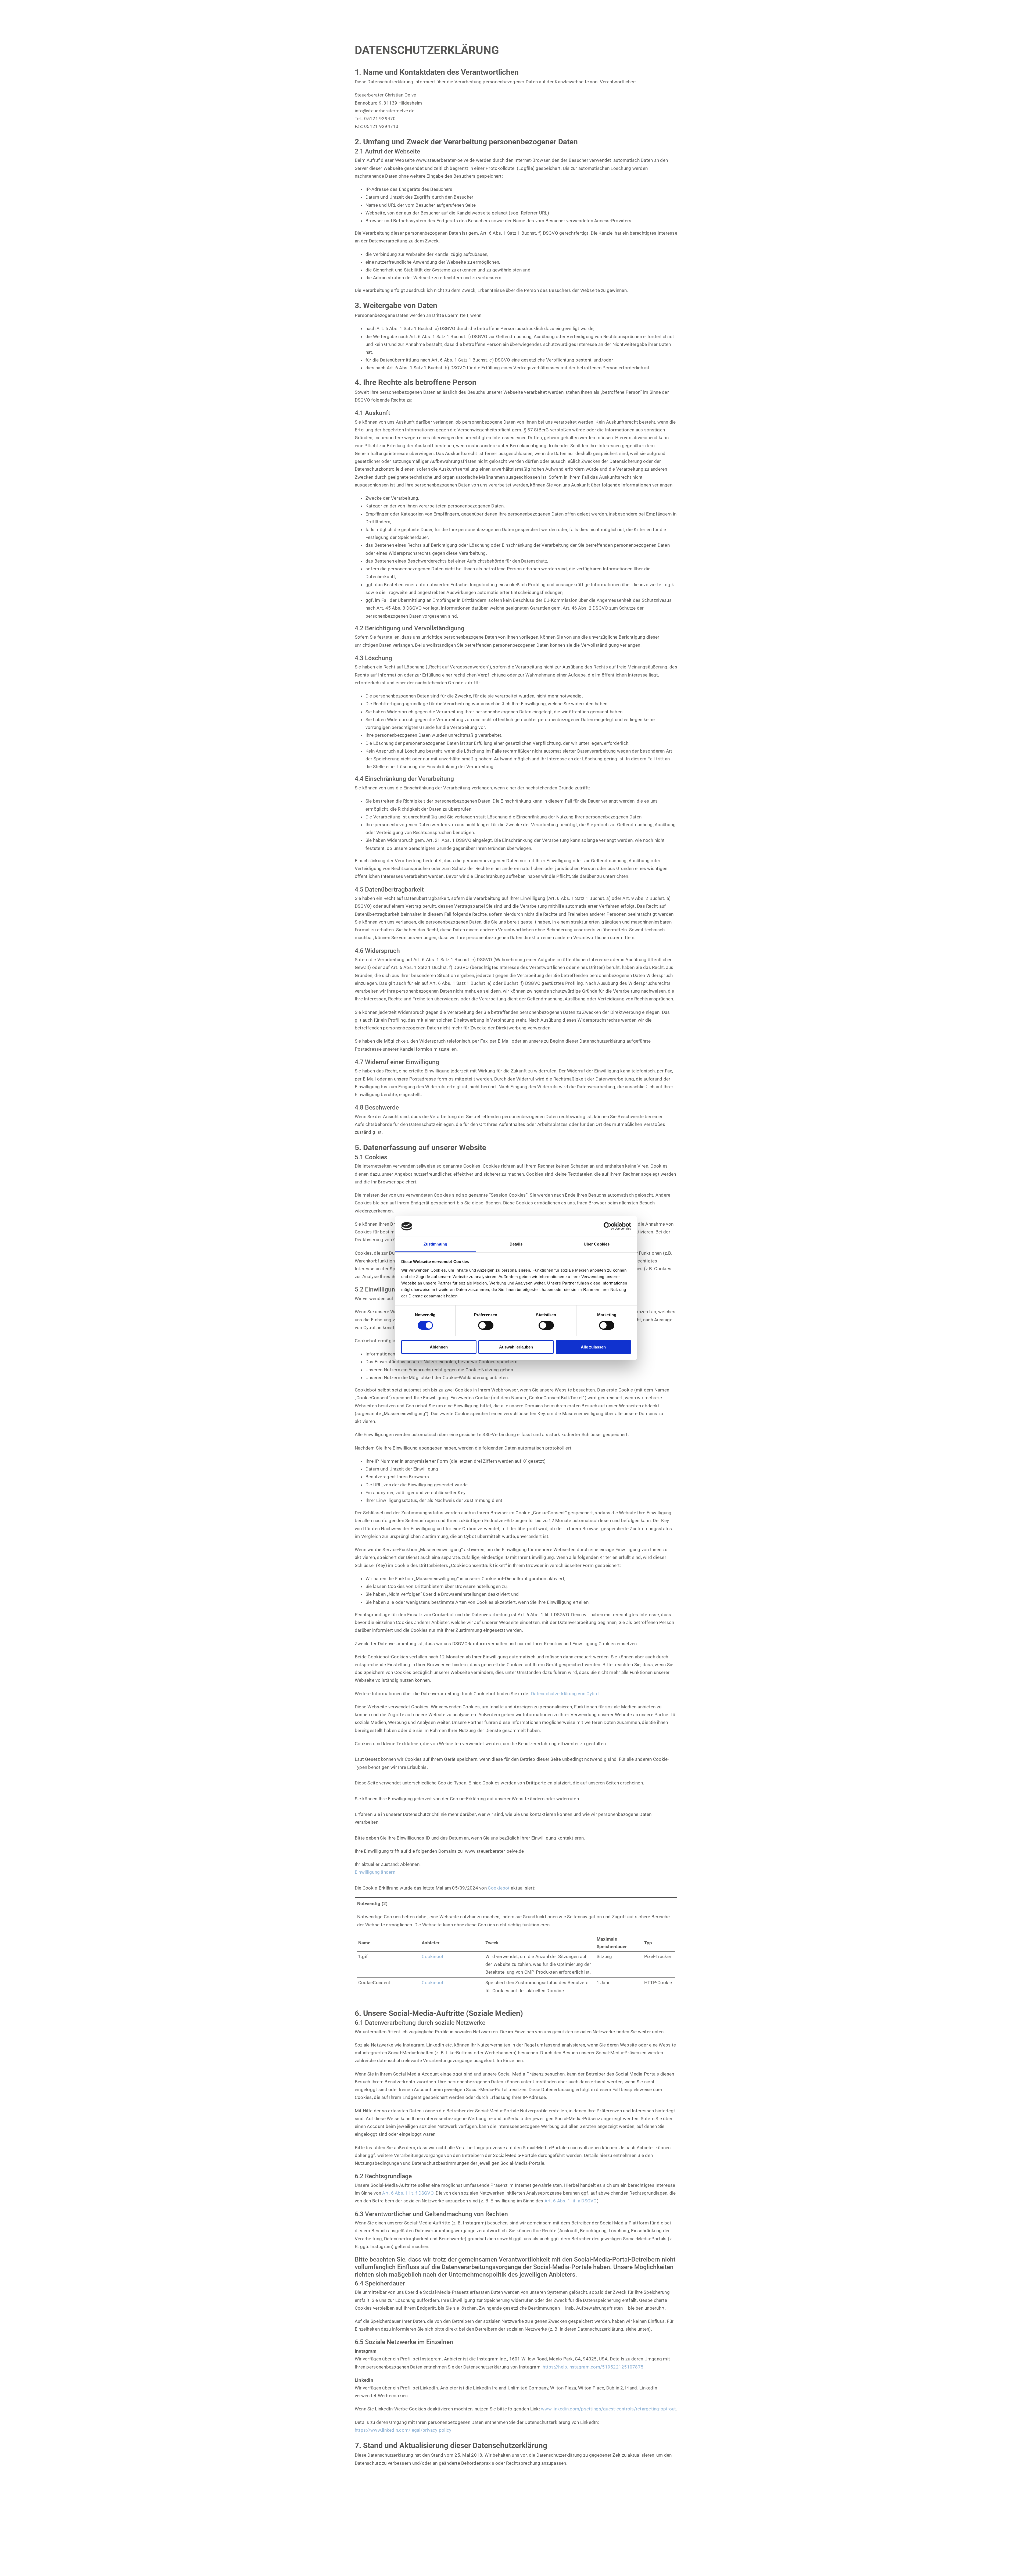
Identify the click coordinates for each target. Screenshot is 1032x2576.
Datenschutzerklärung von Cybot (565, 1694)
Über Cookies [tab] (597, 1244)
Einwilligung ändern (375, 1872)
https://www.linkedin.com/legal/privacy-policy (403, 2430)
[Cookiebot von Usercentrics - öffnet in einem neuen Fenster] (608, 1226)
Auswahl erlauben (516, 1347)
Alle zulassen (593, 1347)
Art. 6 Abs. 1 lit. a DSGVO (571, 2201)
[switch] (486, 1325)
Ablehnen (439, 1347)
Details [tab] (516, 1244)
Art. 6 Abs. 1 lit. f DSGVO (408, 2193)
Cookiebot (499, 1888)
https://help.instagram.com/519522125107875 (593, 2367)
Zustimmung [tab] (436, 1244)
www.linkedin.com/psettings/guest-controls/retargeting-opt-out (609, 2409)
